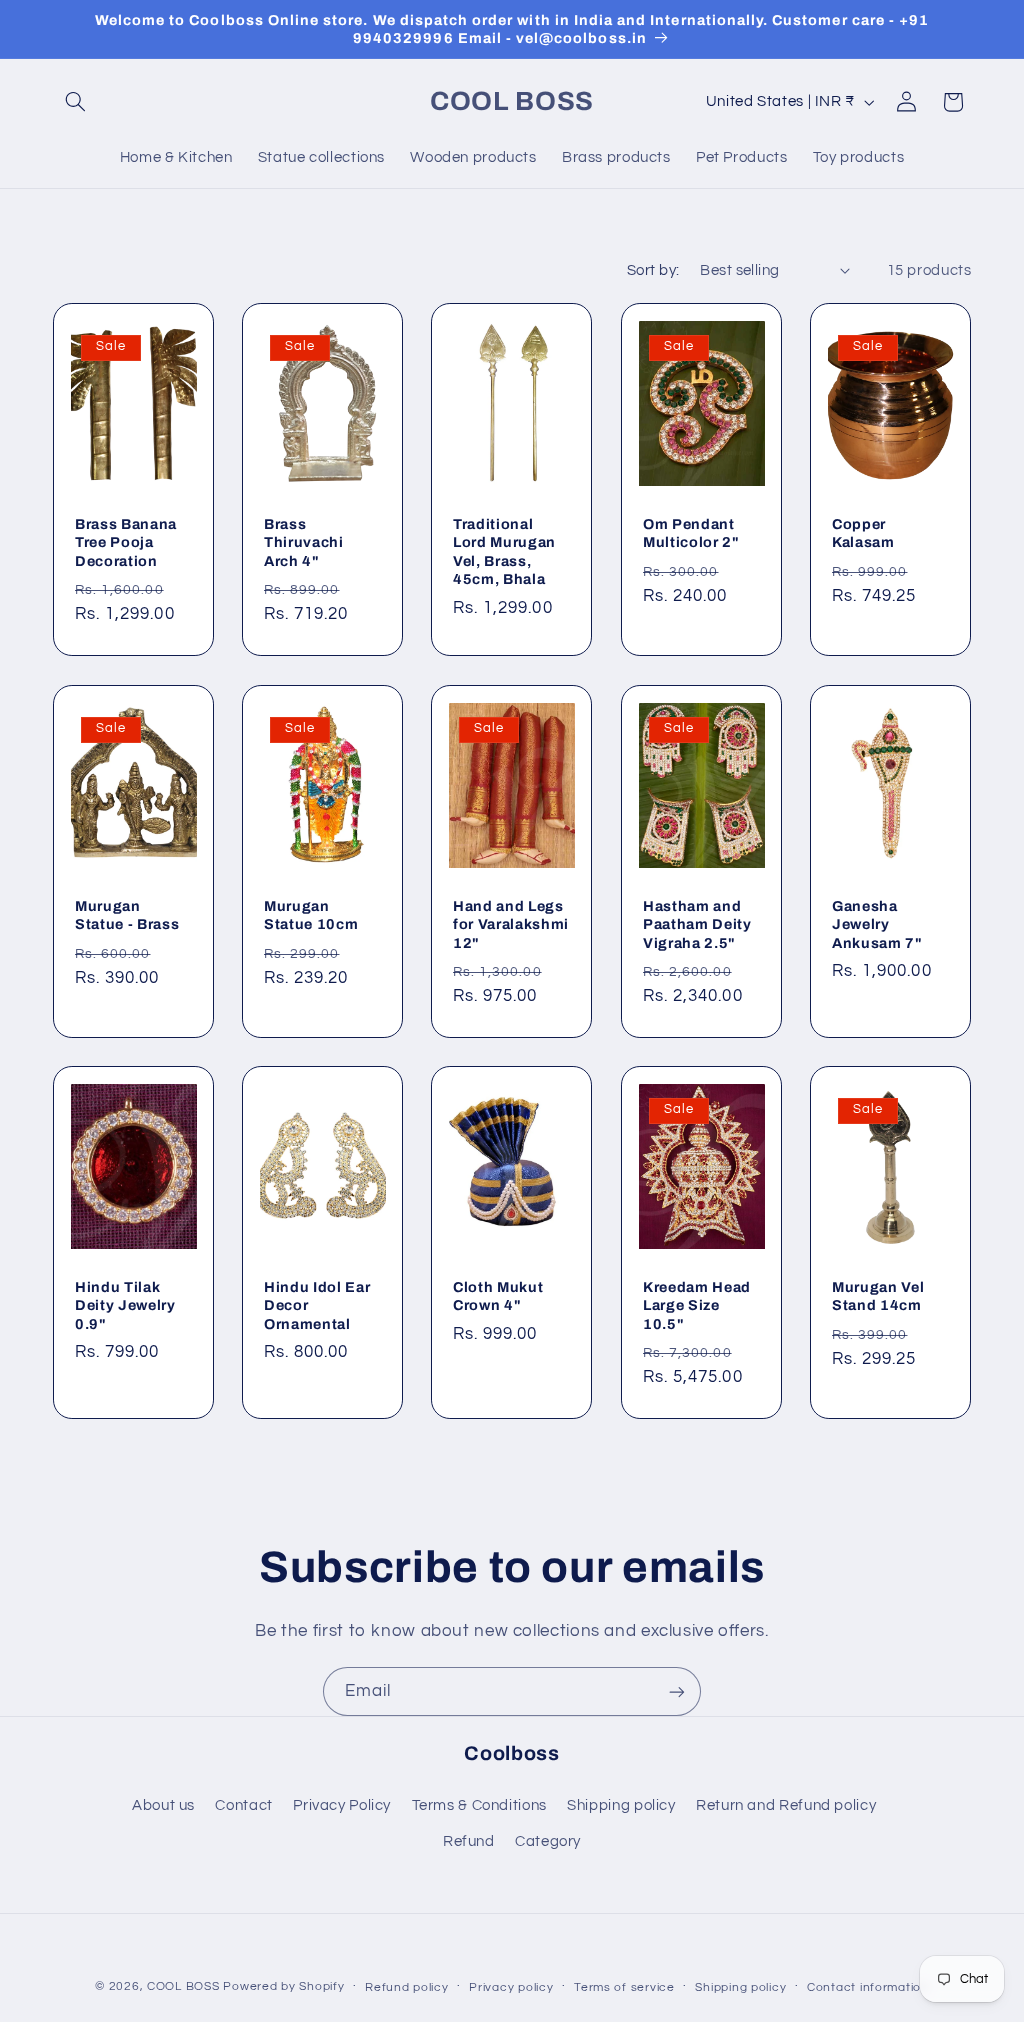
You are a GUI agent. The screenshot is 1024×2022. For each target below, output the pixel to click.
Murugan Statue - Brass (127, 914)
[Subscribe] (677, 1691)
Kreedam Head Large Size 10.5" (697, 1305)
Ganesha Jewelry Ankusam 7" (877, 923)
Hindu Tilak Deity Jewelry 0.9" (125, 1305)
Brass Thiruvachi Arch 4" (304, 542)
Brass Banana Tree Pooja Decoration (126, 542)
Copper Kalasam (863, 533)
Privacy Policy (342, 1805)
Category (548, 1841)
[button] (76, 102)
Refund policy (407, 1987)
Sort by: (653, 270)
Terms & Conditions (479, 1805)
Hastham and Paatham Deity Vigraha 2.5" (697, 923)
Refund (469, 1841)
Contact (243, 1805)
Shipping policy (621, 1805)
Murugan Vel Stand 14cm (878, 1296)
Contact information (868, 1987)
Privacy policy (511, 1987)
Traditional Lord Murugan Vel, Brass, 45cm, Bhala (504, 551)
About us (163, 1805)
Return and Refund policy (786, 1805)
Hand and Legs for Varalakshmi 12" (511, 923)
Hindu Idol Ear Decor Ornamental (317, 1305)
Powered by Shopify (283, 1986)
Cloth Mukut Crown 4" (498, 1296)
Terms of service (624, 1987)
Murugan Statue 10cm (311, 914)
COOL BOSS (183, 1986)
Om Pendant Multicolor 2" (691, 533)
